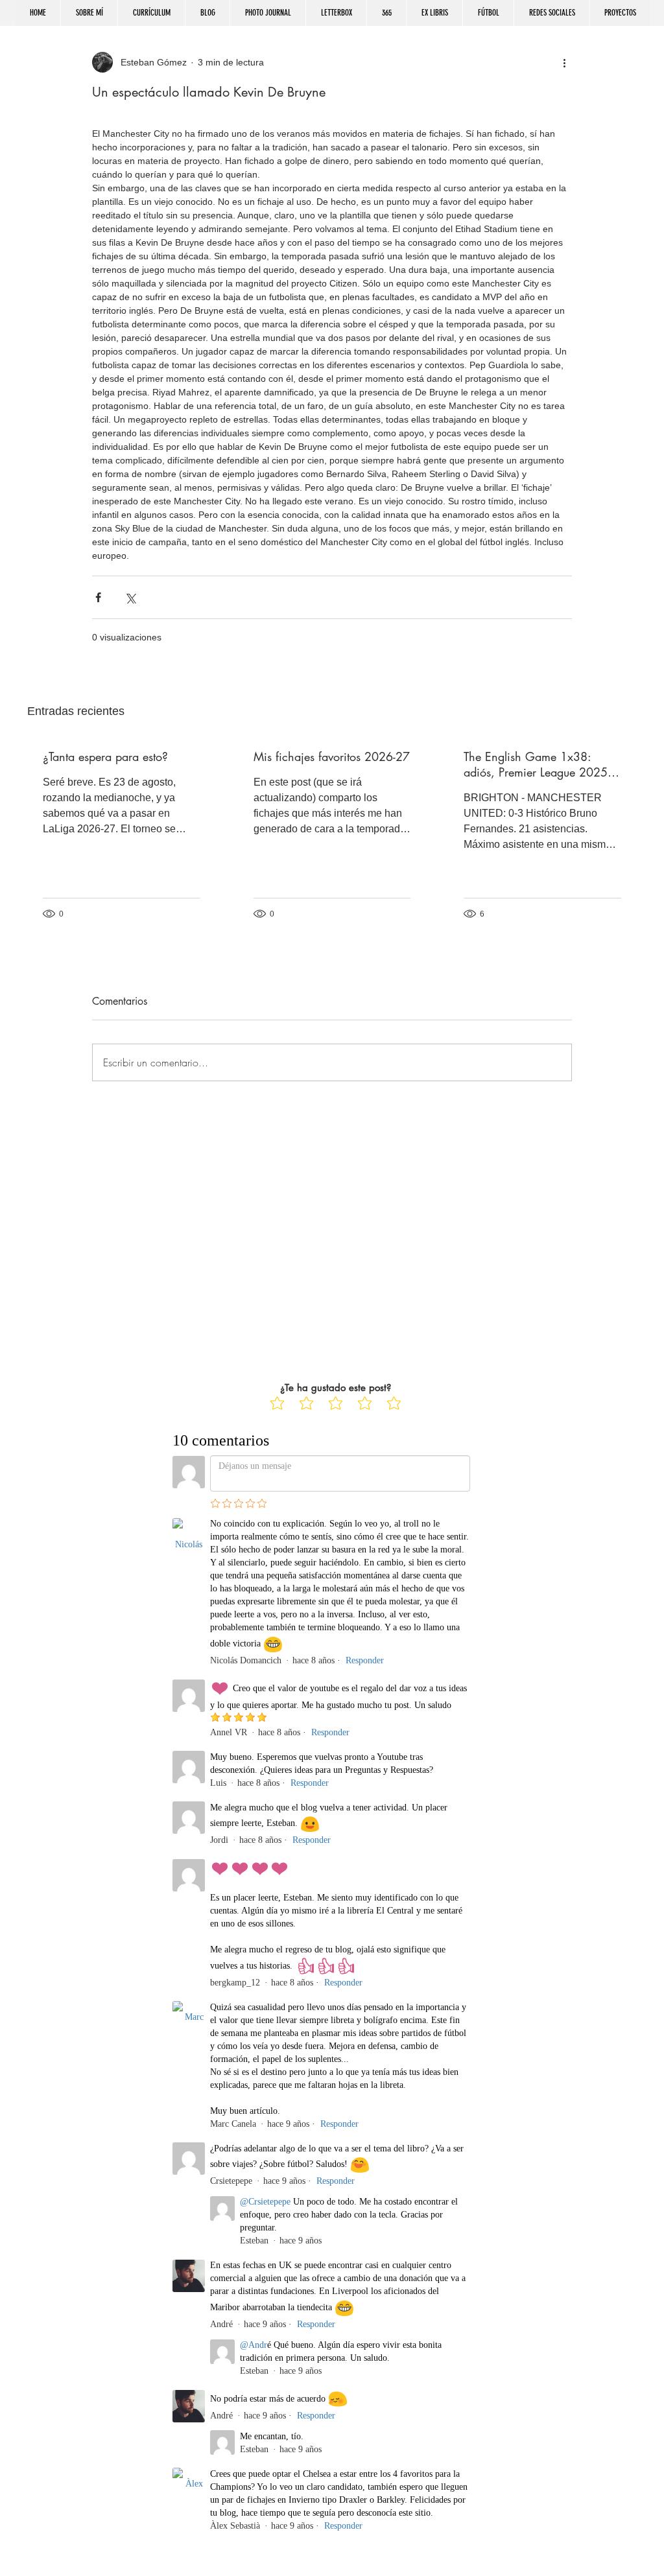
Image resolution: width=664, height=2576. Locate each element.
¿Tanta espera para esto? (105, 756)
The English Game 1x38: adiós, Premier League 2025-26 (537, 764)
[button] (551, 13)
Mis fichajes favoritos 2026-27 (332, 756)
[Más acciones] (564, 62)
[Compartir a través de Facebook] (98, 597)
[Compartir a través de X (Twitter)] (130, 597)
